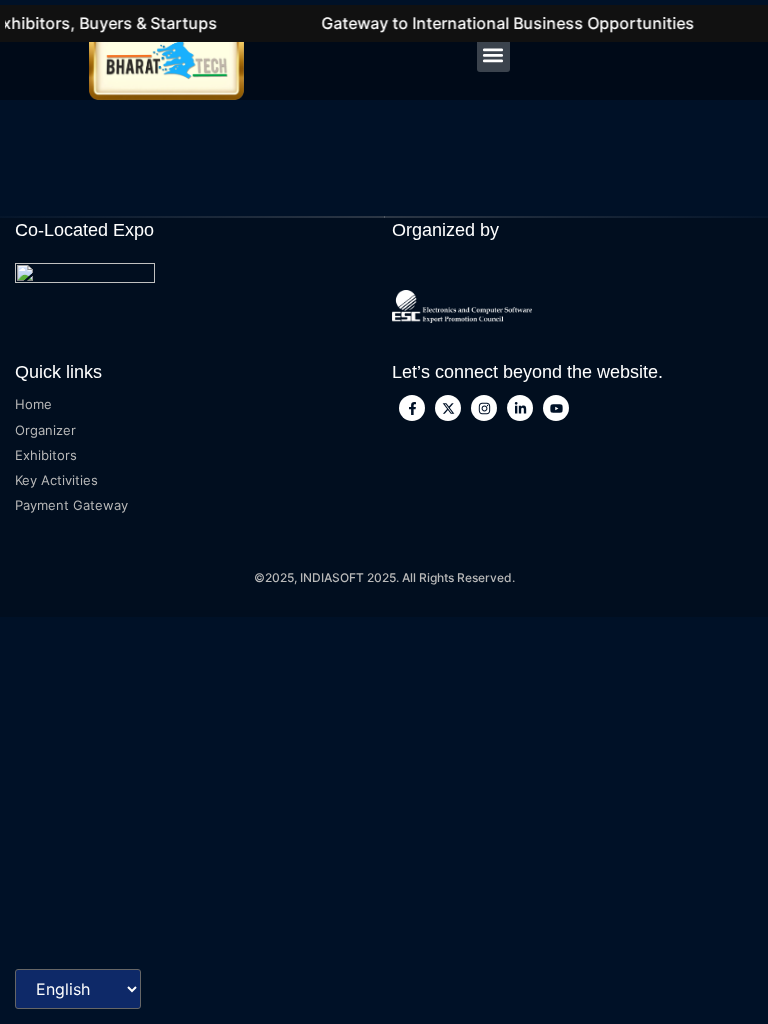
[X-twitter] (448, 408)
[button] (493, 55)
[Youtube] (556, 408)
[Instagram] (484, 408)
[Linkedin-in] (520, 408)
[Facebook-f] (412, 408)
